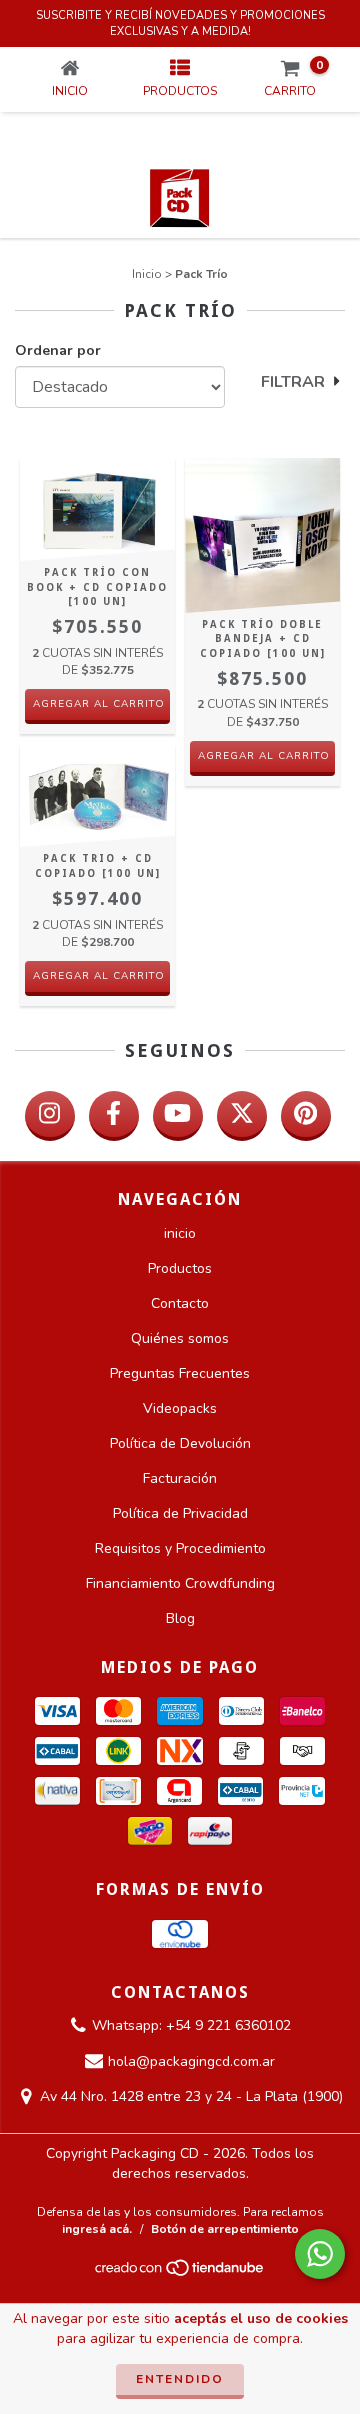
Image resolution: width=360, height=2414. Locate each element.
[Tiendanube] (180, 2274)
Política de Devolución (180, 1443)
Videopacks (180, 1408)
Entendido (180, 2379)
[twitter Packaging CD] (242, 1116)
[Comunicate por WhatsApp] (320, 2254)
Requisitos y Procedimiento (180, 1548)
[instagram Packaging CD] (50, 1116)
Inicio (147, 274)
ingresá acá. (97, 2229)
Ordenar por (58, 350)
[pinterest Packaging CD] (306, 1116)
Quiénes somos (180, 1338)
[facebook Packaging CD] (114, 1116)
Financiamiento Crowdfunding (180, 1583)
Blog (180, 1618)
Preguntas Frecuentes (180, 1373)
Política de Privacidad (180, 1513)
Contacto (180, 1303)
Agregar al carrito (99, 704)
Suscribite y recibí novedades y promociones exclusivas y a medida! (180, 23)
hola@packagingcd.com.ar (191, 2061)
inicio (180, 1233)
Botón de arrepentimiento (225, 2229)
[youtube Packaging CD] (178, 1116)
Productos (180, 1268)
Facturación (180, 1478)
